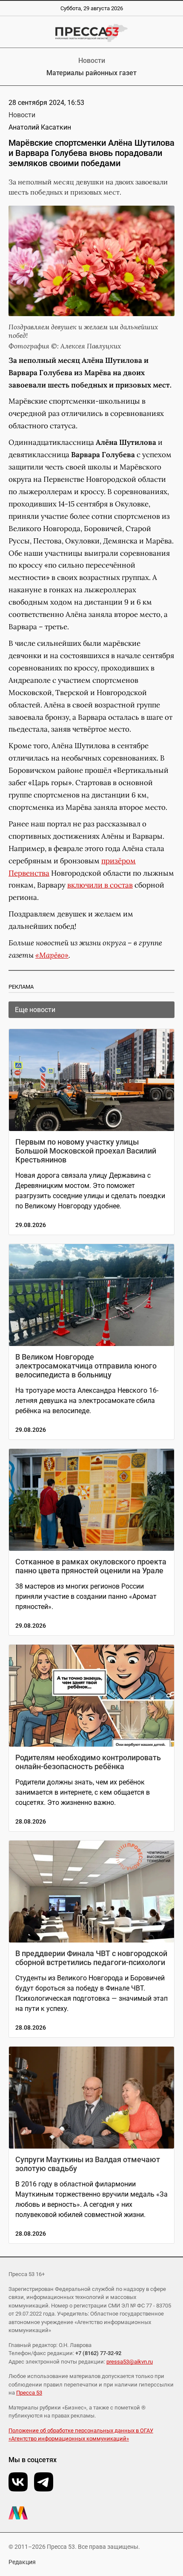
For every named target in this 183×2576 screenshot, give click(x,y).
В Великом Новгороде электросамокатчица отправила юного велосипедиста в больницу (86, 1366)
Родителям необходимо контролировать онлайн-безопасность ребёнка (88, 1762)
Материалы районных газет (91, 73)
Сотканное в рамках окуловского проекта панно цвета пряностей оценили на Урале (91, 1566)
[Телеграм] (44, 2482)
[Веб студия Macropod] (91, 2513)
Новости (92, 61)
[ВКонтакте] (18, 2482)
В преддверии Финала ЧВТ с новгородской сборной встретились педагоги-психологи (91, 1958)
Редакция (22, 2562)
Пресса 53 (29, 2393)
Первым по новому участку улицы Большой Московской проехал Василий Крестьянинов (86, 1151)
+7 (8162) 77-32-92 (98, 2353)
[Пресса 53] (91, 33)
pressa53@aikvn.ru (130, 2362)
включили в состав (100, 885)
